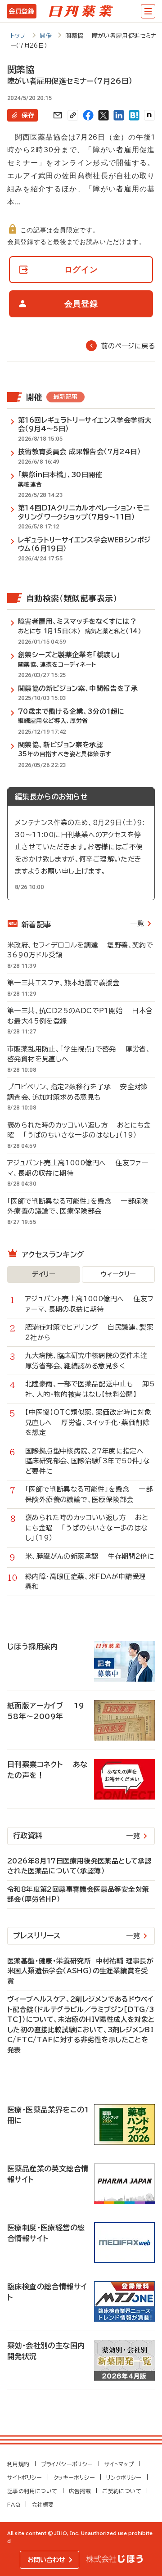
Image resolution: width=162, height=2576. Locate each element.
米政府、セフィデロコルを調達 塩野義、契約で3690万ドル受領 (80, 950)
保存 (28, 115)
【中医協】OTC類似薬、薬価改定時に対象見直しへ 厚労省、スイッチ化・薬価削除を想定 (88, 1422)
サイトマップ (119, 2464)
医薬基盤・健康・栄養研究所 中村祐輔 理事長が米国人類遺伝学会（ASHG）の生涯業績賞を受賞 (80, 1971)
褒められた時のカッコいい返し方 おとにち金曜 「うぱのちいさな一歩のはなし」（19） (79, 1130)
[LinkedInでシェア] (119, 115)
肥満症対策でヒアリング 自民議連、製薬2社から (89, 1332)
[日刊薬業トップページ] (81, 11)
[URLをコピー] (73, 115)
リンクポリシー (124, 2477)
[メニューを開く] (148, 11)
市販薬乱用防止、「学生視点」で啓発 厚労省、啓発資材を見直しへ (79, 1054)
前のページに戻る (128, 346)
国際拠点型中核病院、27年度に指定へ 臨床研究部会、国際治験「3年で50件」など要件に (89, 1461)
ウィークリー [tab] (118, 1274)
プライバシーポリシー (67, 2464)
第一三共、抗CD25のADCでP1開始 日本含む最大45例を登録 (80, 1016)
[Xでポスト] (103, 115)
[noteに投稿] (149, 115)
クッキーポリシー (74, 2477)
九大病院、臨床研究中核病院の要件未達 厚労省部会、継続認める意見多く (90, 1361)
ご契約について (122, 2491)
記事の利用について (32, 2491)
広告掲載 (80, 2491)
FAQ (14, 2504)
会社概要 (43, 2504)
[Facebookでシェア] (88, 115)
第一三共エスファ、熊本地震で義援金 (68, 983)
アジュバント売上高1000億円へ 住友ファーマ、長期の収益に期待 (78, 1168)
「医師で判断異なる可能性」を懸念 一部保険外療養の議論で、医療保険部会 (78, 1206)
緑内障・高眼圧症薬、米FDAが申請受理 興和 (90, 1582)
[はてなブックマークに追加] (134, 115)
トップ (18, 36)
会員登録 (21, 11)
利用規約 (18, 2464)
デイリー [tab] (44, 1274)
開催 (46, 36)
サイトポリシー (25, 2477)
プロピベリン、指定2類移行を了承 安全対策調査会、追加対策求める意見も (78, 1092)
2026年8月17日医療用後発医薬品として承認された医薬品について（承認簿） (79, 1866)
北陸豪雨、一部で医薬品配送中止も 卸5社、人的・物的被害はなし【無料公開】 (90, 1389)
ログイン (81, 269)
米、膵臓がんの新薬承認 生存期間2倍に (90, 1556)
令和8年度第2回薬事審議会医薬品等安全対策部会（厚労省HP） (78, 1895)
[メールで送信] (58, 115)
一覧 (137, 923)
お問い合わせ (46, 2560)
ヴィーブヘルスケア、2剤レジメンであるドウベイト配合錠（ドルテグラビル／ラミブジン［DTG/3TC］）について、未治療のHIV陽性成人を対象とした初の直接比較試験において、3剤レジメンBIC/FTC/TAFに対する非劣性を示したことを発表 (81, 2025)
